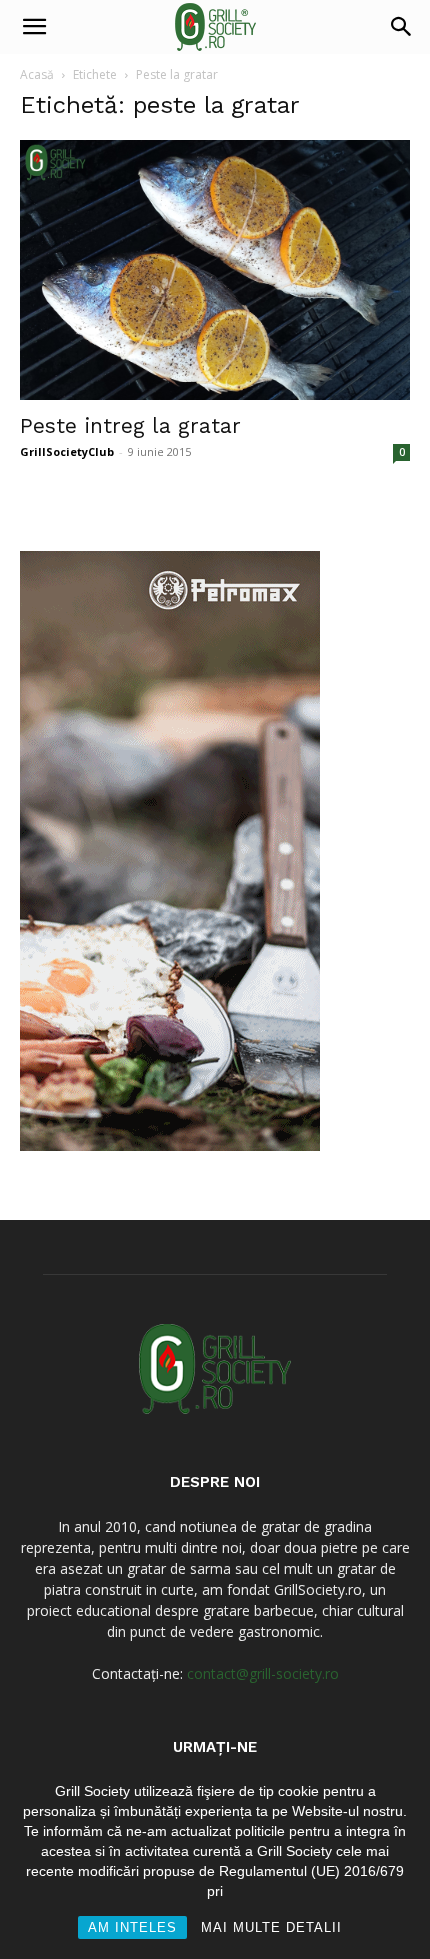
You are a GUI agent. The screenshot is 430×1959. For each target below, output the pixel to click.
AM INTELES (132, 1927)
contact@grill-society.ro (263, 1673)
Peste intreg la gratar (130, 425)
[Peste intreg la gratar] (215, 270)
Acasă (37, 74)
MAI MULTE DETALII (271, 1927)
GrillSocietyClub (67, 451)
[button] (34, 27)
